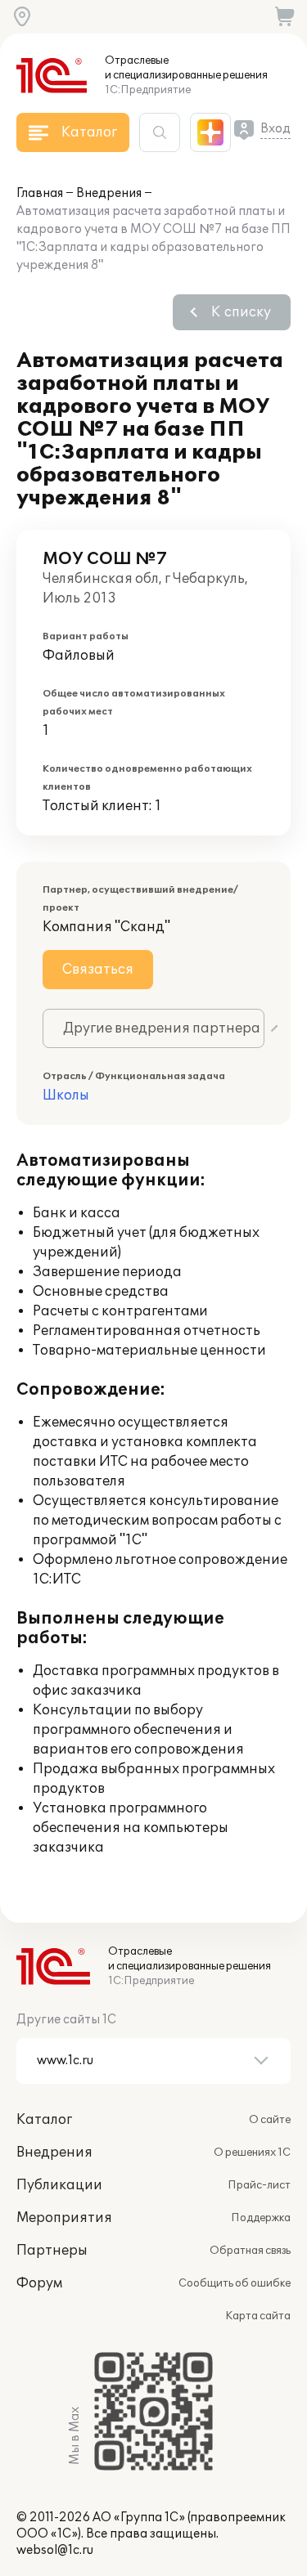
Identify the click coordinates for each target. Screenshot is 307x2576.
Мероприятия (64, 2218)
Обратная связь (250, 2251)
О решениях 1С (252, 2153)
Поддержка (261, 2218)
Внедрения (109, 193)
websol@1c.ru (55, 2550)
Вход (275, 129)
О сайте (270, 2120)
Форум (39, 2283)
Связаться (98, 970)
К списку (241, 312)
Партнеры (52, 2251)
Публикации (59, 2185)
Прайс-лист (259, 2185)
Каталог (44, 2120)
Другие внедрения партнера (162, 1028)
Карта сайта (258, 2316)
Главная (40, 193)
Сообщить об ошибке (235, 2283)
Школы (66, 1095)
